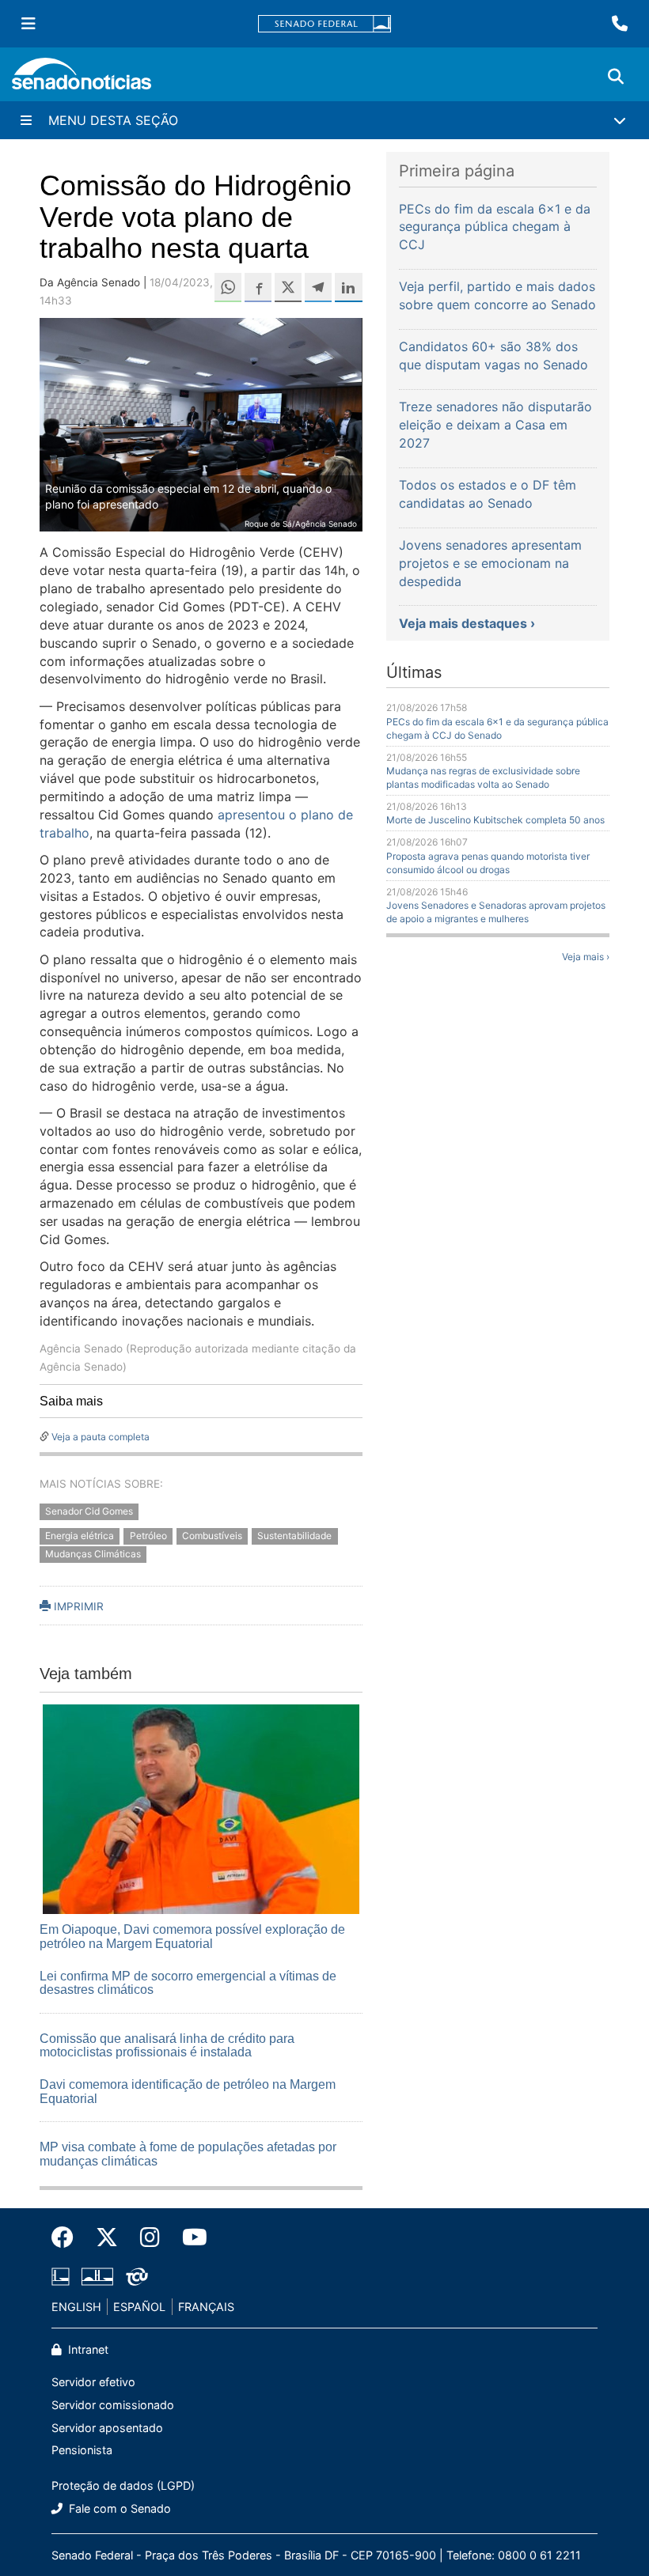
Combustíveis (212, 1536)
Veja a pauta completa (101, 1437)
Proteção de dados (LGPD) (123, 2485)
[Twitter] (107, 2237)
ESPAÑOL (139, 2307)
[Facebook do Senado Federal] (68, 2237)
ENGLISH (76, 2307)
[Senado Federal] (324, 24)
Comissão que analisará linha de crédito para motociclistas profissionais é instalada (167, 2046)
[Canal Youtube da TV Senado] (189, 2237)
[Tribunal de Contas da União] (137, 2275)
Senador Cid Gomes (89, 1512)
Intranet (87, 2349)
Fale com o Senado (118, 2508)
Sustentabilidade (294, 1536)
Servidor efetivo (93, 2382)
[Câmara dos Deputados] (61, 2275)
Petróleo (148, 1536)
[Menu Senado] (28, 24)
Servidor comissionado (113, 2405)
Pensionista (82, 2450)
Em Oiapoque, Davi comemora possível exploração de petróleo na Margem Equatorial (192, 1937)
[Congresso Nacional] (97, 2275)
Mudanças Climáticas (93, 1555)
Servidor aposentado (107, 2428)
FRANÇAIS (206, 2307)
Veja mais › (586, 957)
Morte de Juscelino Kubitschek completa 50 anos (495, 820)
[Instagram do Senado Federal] (150, 2237)
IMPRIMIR (77, 1606)
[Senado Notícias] (82, 79)
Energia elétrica (80, 1536)
